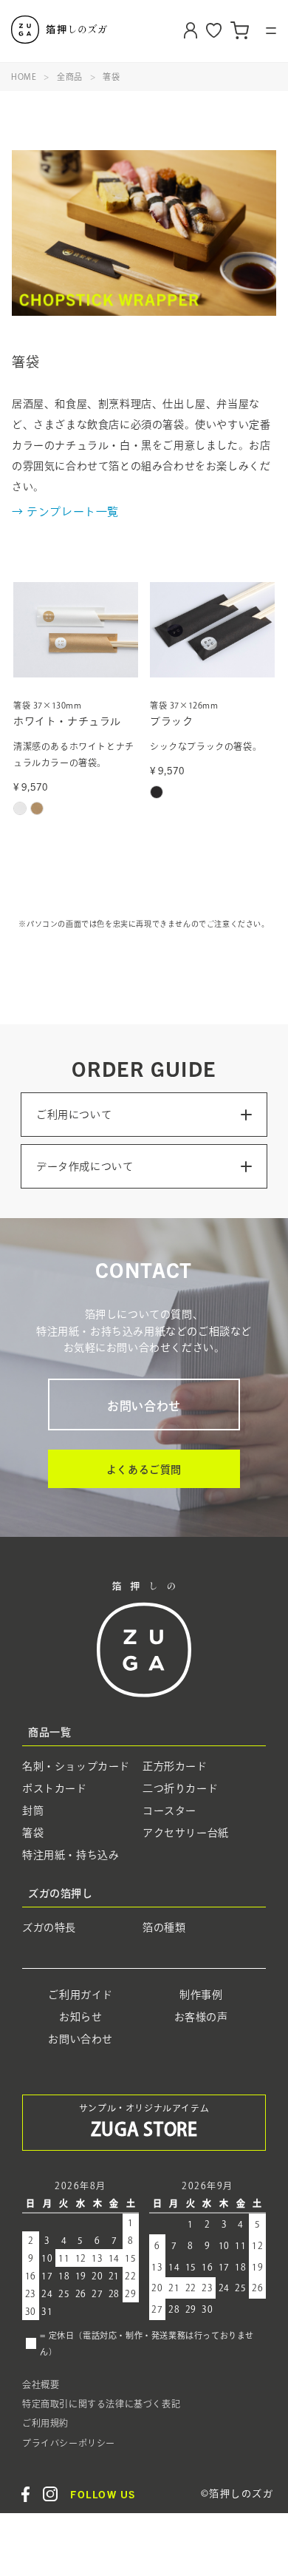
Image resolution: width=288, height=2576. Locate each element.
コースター (169, 1810)
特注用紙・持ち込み (71, 1854)
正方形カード (175, 1765)
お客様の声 (201, 2017)
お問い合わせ (144, 1405)
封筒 (33, 1810)
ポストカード (55, 1788)
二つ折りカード (180, 1788)
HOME (24, 77)
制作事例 (201, 1995)
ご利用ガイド (80, 1995)
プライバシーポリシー (69, 2442)
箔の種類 (164, 1927)
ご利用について (74, 1115)
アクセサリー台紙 (186, 1832)
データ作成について (85, 1166)
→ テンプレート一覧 (65, 511)
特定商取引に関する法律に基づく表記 (101, 2404)
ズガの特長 (49, 1927)
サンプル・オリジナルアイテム (144, 2121)
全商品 (70, 77)
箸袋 (111, 77)
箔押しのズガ (82, 30)
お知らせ (80, 2017)
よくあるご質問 (144, 1469)
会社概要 (41, 2384)
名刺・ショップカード (76, 1765)
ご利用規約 (45, 2423)
